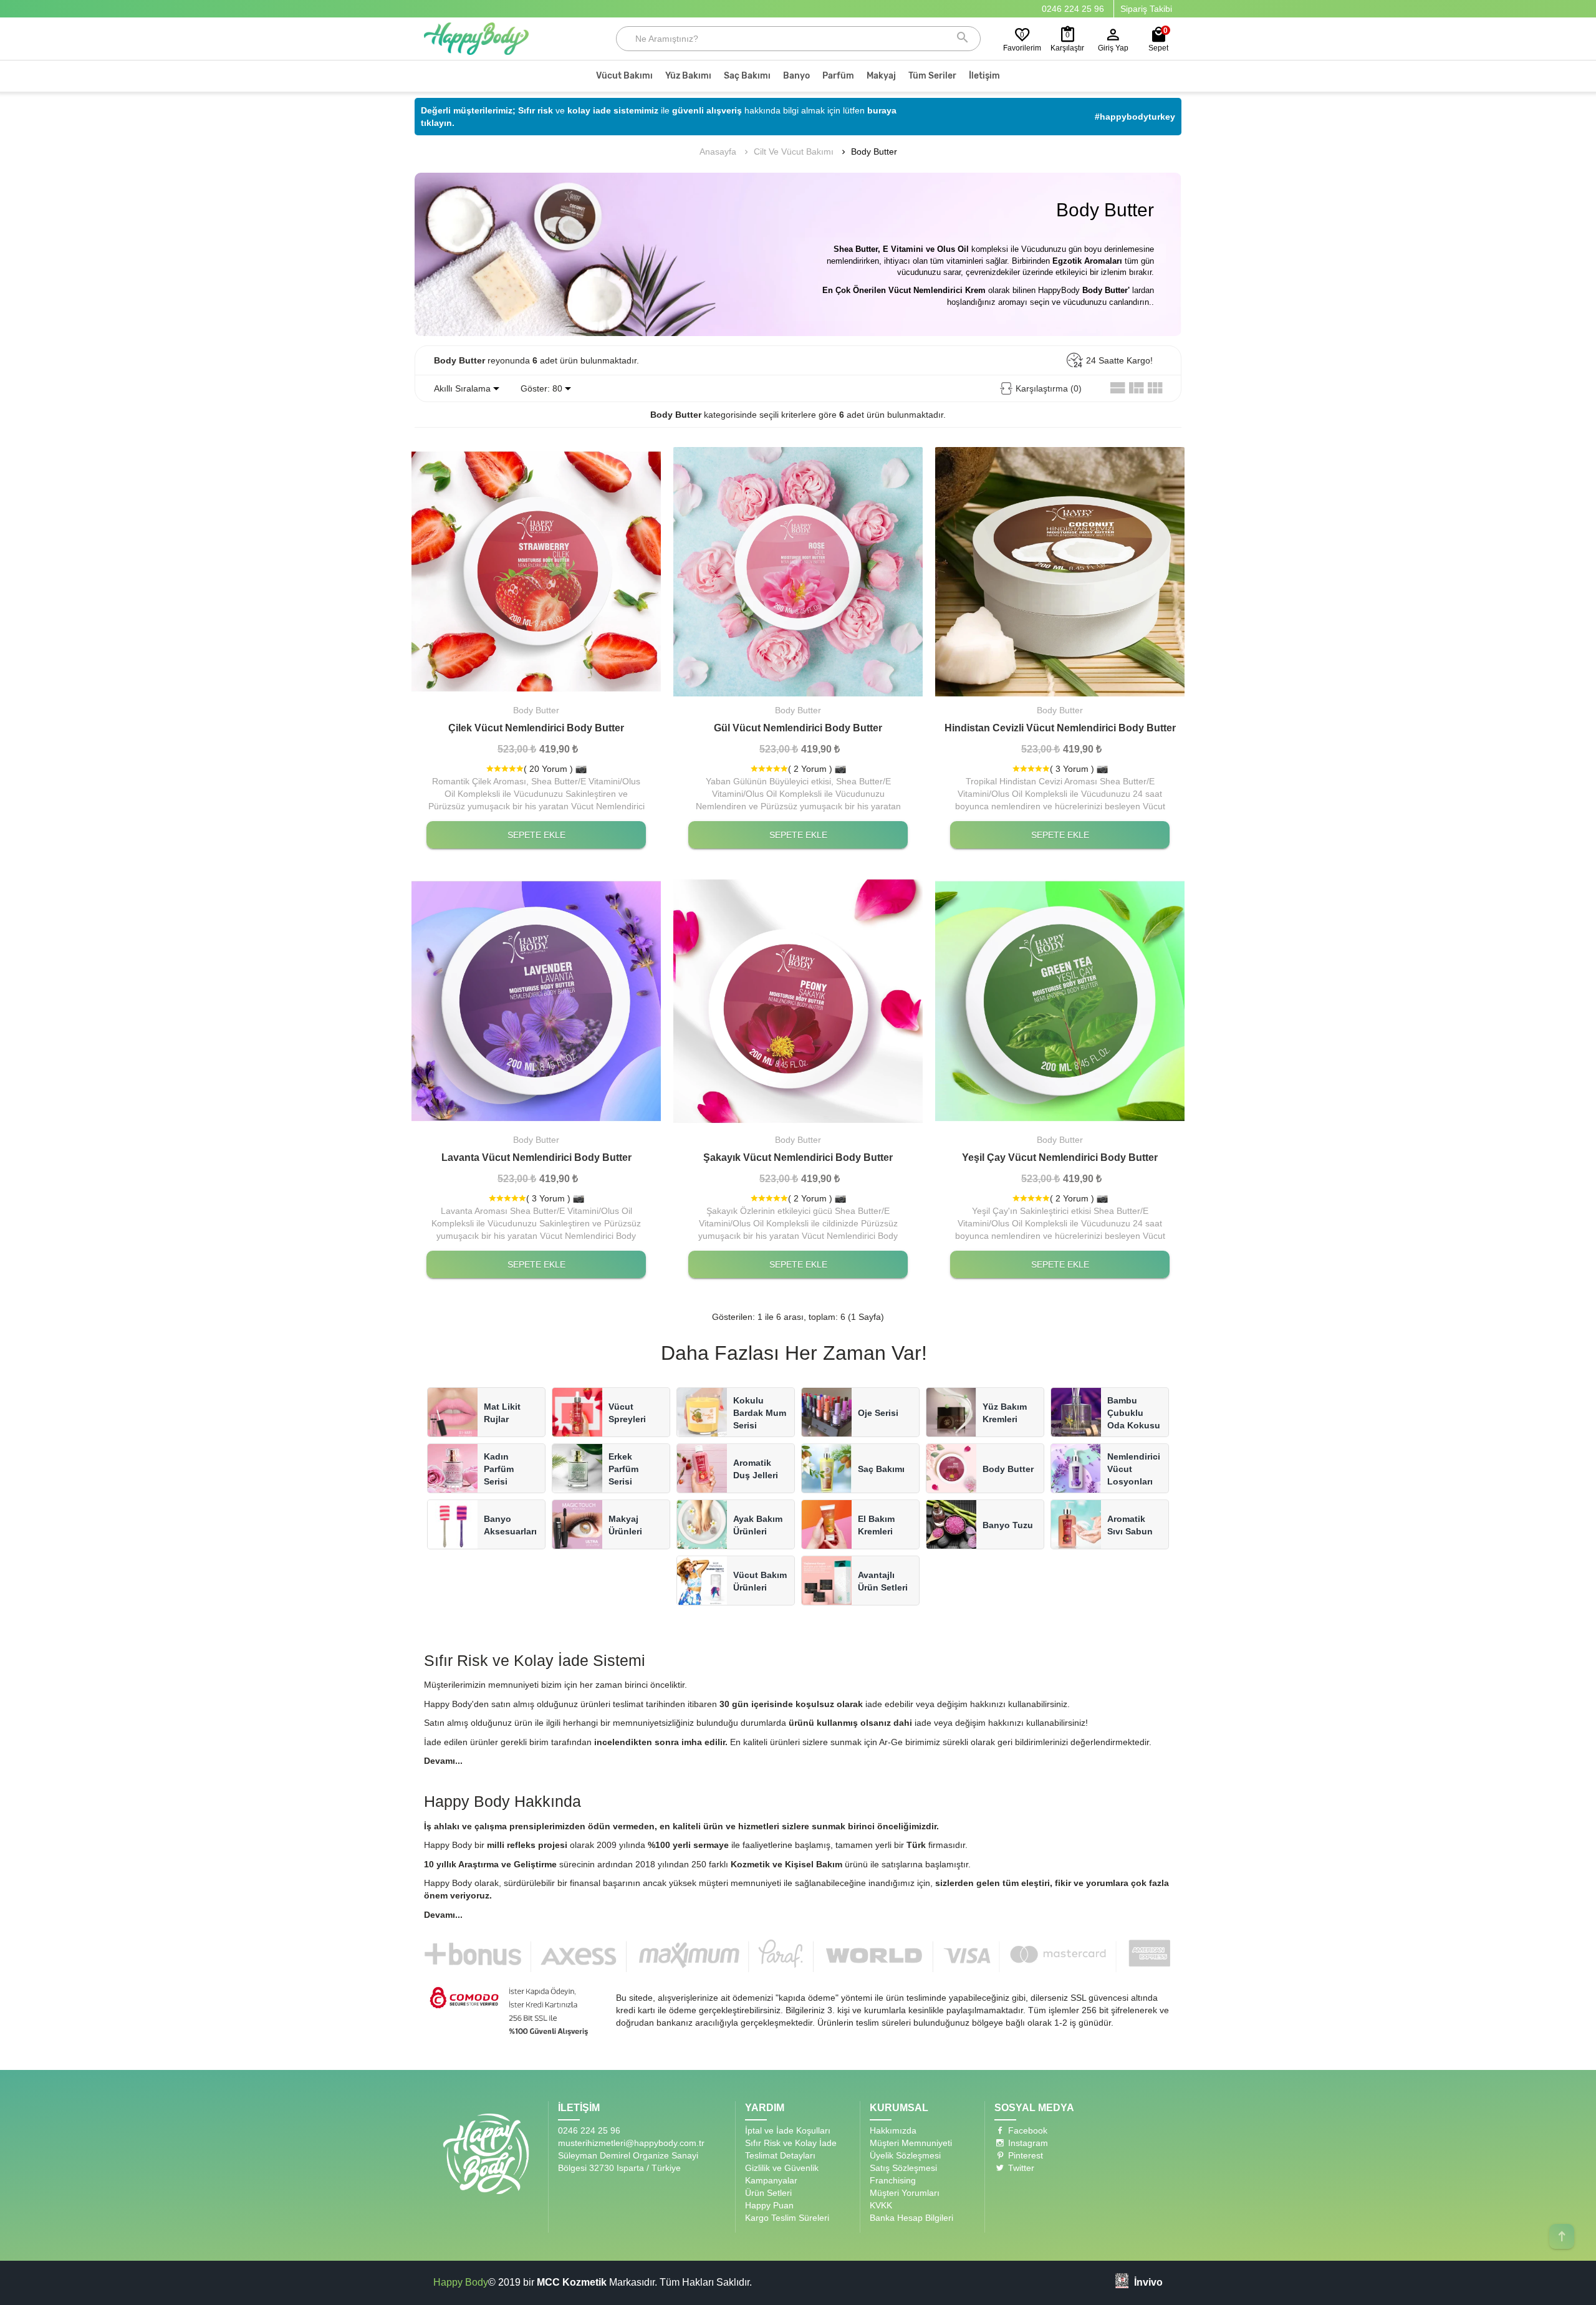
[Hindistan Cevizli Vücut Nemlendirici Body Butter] (1060, 572)
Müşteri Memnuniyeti (911, 2143)
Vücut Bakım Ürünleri (760, 1581)
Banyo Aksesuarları (510, 1525)
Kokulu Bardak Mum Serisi (760, 1413)
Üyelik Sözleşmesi (905, 2155)
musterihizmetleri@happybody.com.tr (631, 2143)
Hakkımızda (893, 2130)
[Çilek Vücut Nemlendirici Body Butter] (536, 572)
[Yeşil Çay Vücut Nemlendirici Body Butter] (1060, 1001)
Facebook (1026, 2130)
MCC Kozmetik (572, 2282)
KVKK (881, 2205)
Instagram (1027, 2143)
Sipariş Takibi (1146, 9)
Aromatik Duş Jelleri (756, 1469)
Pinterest (1024, 2155)
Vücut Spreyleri (627, 1413)
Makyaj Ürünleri (625, 1525)
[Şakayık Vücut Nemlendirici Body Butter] (798, 1001)
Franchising (893, 2180)
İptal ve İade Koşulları (788, 2130)
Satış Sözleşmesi (903, 2168)
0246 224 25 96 (1073, 9)
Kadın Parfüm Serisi (499, 1469)
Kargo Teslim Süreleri (787, 2218)
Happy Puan (769, 2205)
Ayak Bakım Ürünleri (758, 1525)
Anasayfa (718, 152)
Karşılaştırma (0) (1049, 388)
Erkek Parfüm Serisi (623, 1469)
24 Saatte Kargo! (1119, 360)
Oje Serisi (878, 1413)
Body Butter (874, 152)
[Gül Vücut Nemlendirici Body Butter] (798, 572)
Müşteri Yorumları (905, 2193)
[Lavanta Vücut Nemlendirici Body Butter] (536, 1001)
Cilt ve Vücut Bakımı (794, 152)
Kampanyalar (771, 2180)
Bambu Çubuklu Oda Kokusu (1134, 1413)
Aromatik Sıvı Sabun (1130, 1525)
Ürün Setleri (768, 2193)
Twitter (1020, 2168)
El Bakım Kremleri (876, 1525)
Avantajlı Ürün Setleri (883, 1581)
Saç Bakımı (881, 1469)
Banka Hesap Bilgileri (911, 2218)
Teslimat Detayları (780, 2155)
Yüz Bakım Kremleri (1005, 1413)
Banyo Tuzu (1008, 1525)
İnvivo (1148, 2282)
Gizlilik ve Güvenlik (782, 2168)
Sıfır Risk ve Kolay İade (791, 2143)
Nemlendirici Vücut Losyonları (1134, 1469)
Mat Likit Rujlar (502, 1413)
